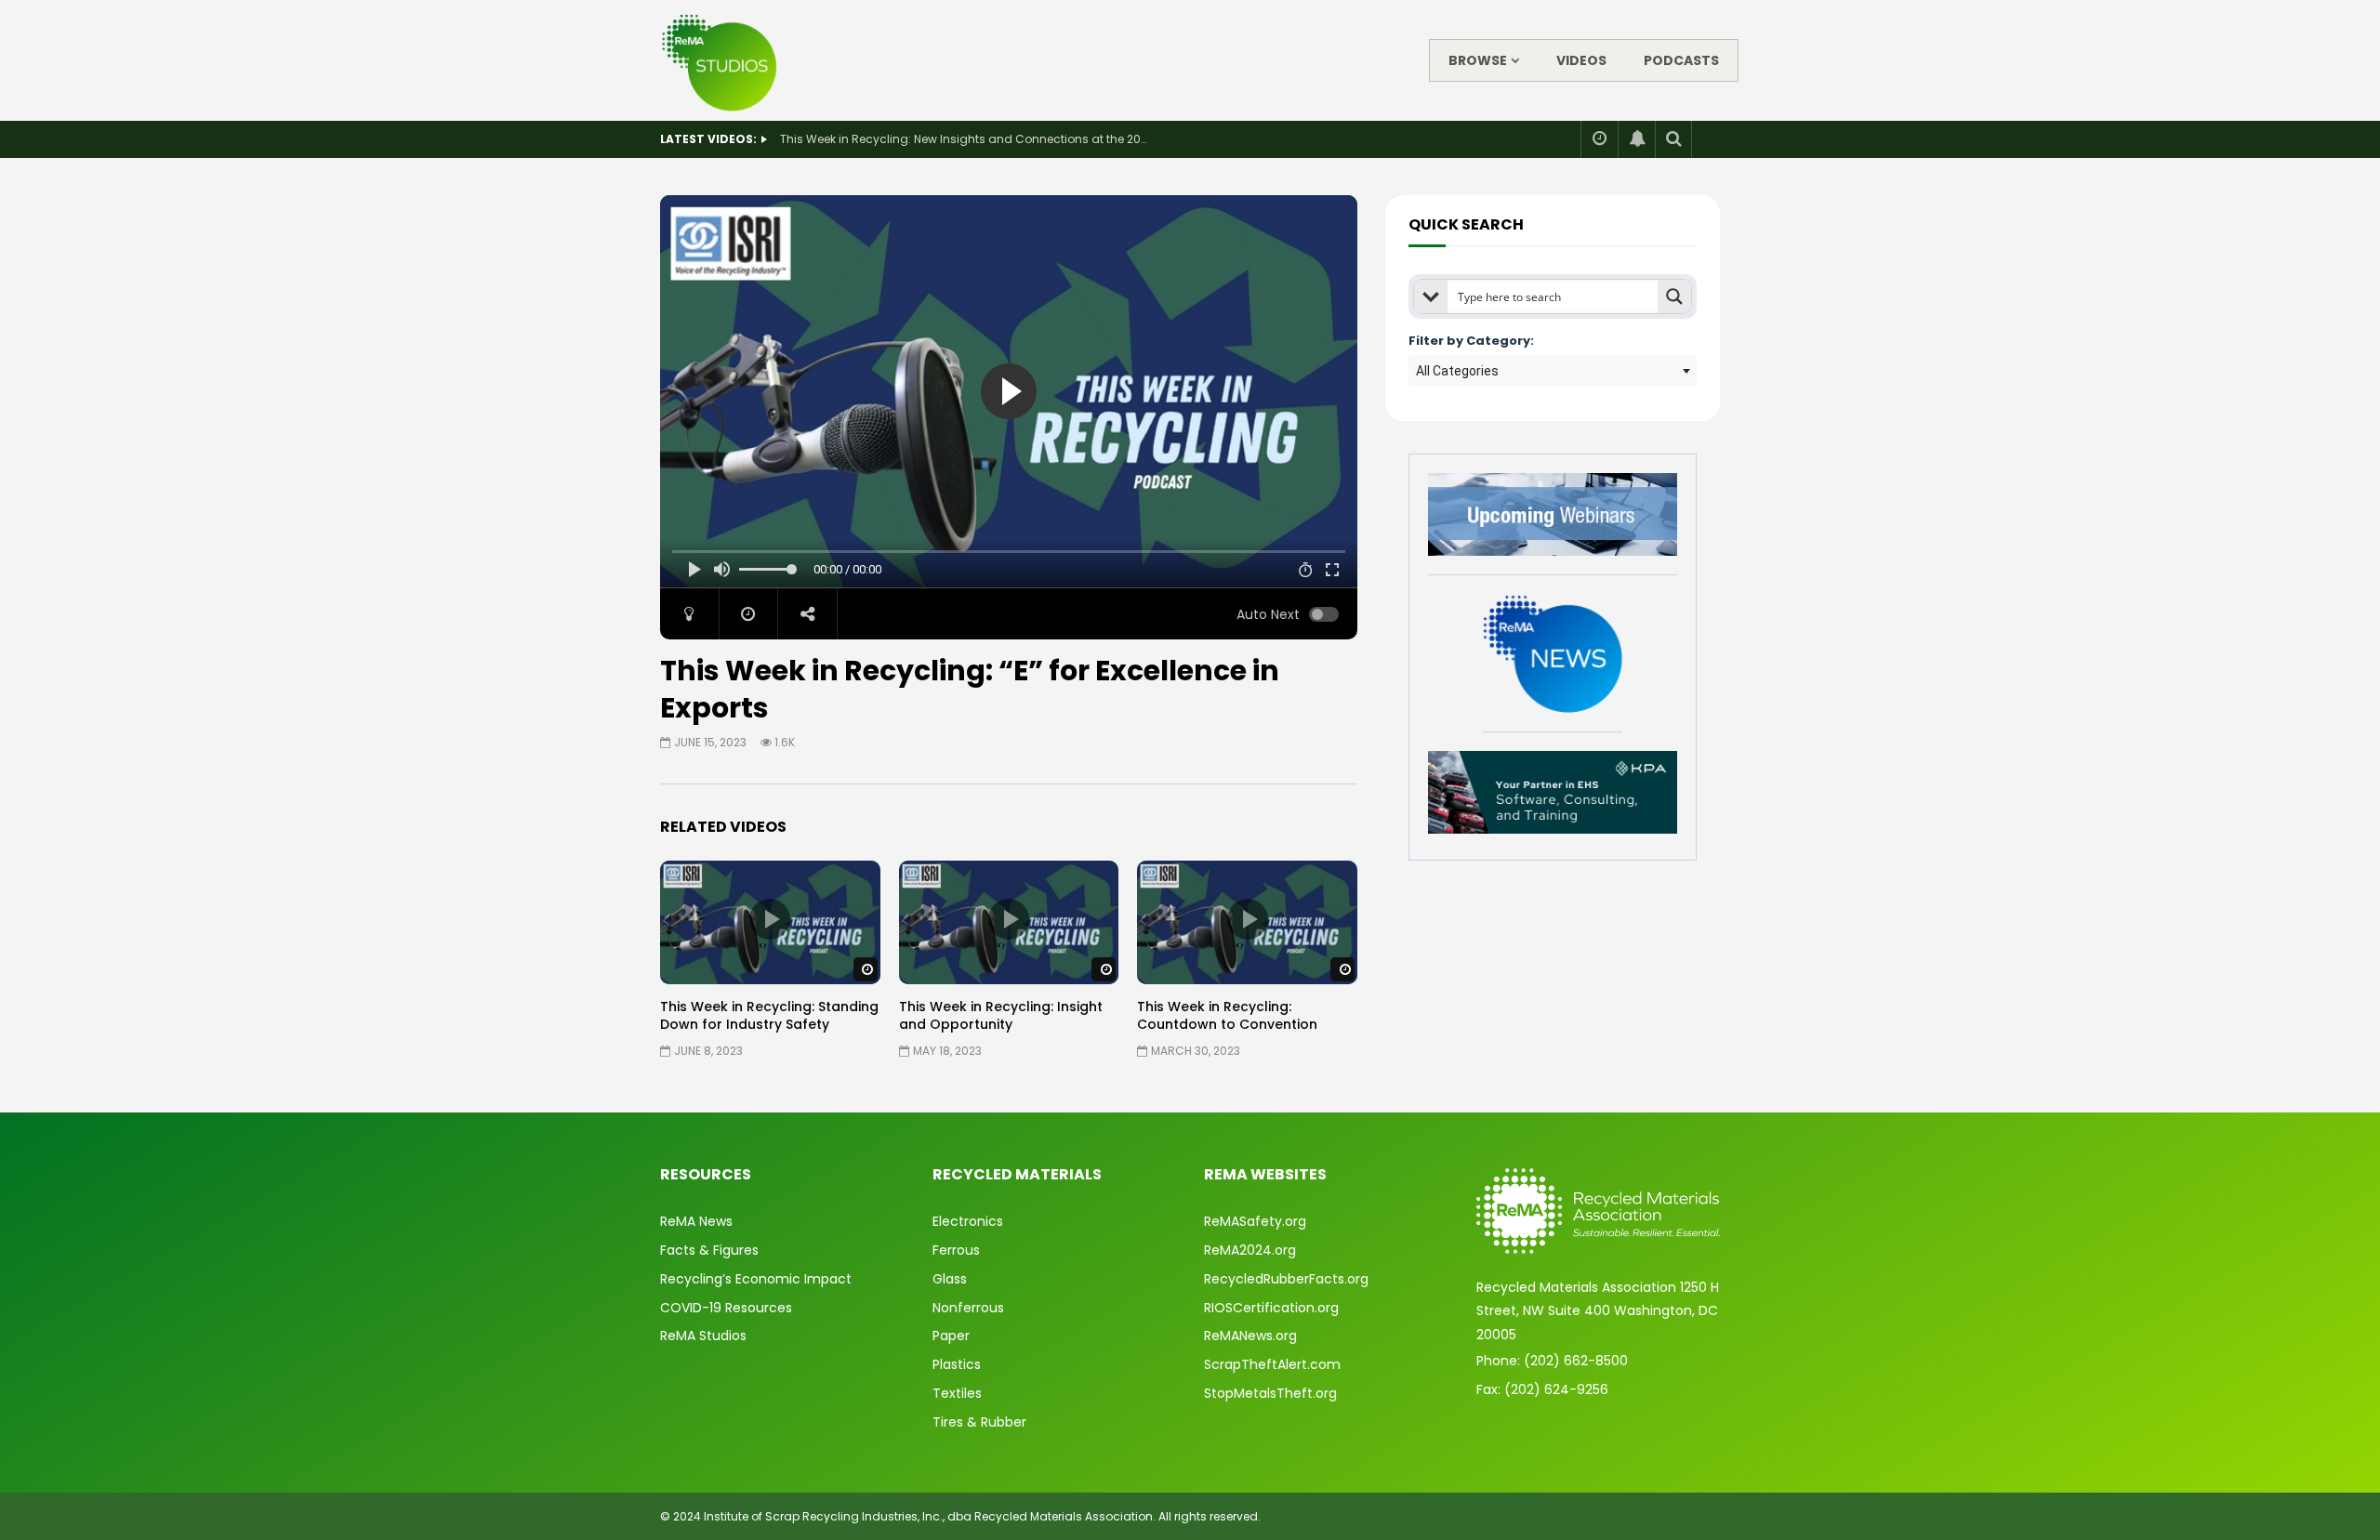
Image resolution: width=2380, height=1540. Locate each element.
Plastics (957, 1364)
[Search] (1673, 139)
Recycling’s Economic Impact (756, 1279)
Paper (951, 1336)
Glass (950, 1279)
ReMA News (696, 1221)
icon (770, 919)
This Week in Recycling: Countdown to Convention (1227, 1015)
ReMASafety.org (1255, 1221)
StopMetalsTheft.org (1270, 1393)
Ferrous (956, 1250)
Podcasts (1681, 60)
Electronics (968, 1221)
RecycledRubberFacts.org (1286, 1279)
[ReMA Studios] (720, 60)
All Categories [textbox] (1457, 371)
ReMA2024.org (1250, 1250)
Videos (1581, 60)
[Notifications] (1636, 139)
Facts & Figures (709, 1250)
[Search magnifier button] (1674, 296)
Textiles (957, 1393)
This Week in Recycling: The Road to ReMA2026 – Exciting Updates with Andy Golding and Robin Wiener (966, 139)
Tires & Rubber (979, 1422)
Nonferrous (968, 1308)
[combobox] (1553, 371)
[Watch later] (1599, 139)
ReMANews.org (1250, 1336)
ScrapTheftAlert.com (1272, 1364)
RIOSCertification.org (1271, 1308)
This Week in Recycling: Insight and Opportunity (1001, 1015)
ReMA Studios (703, 1336)
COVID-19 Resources (726, 1308)
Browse (1478, 60)
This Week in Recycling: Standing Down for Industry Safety (769, 1015)
